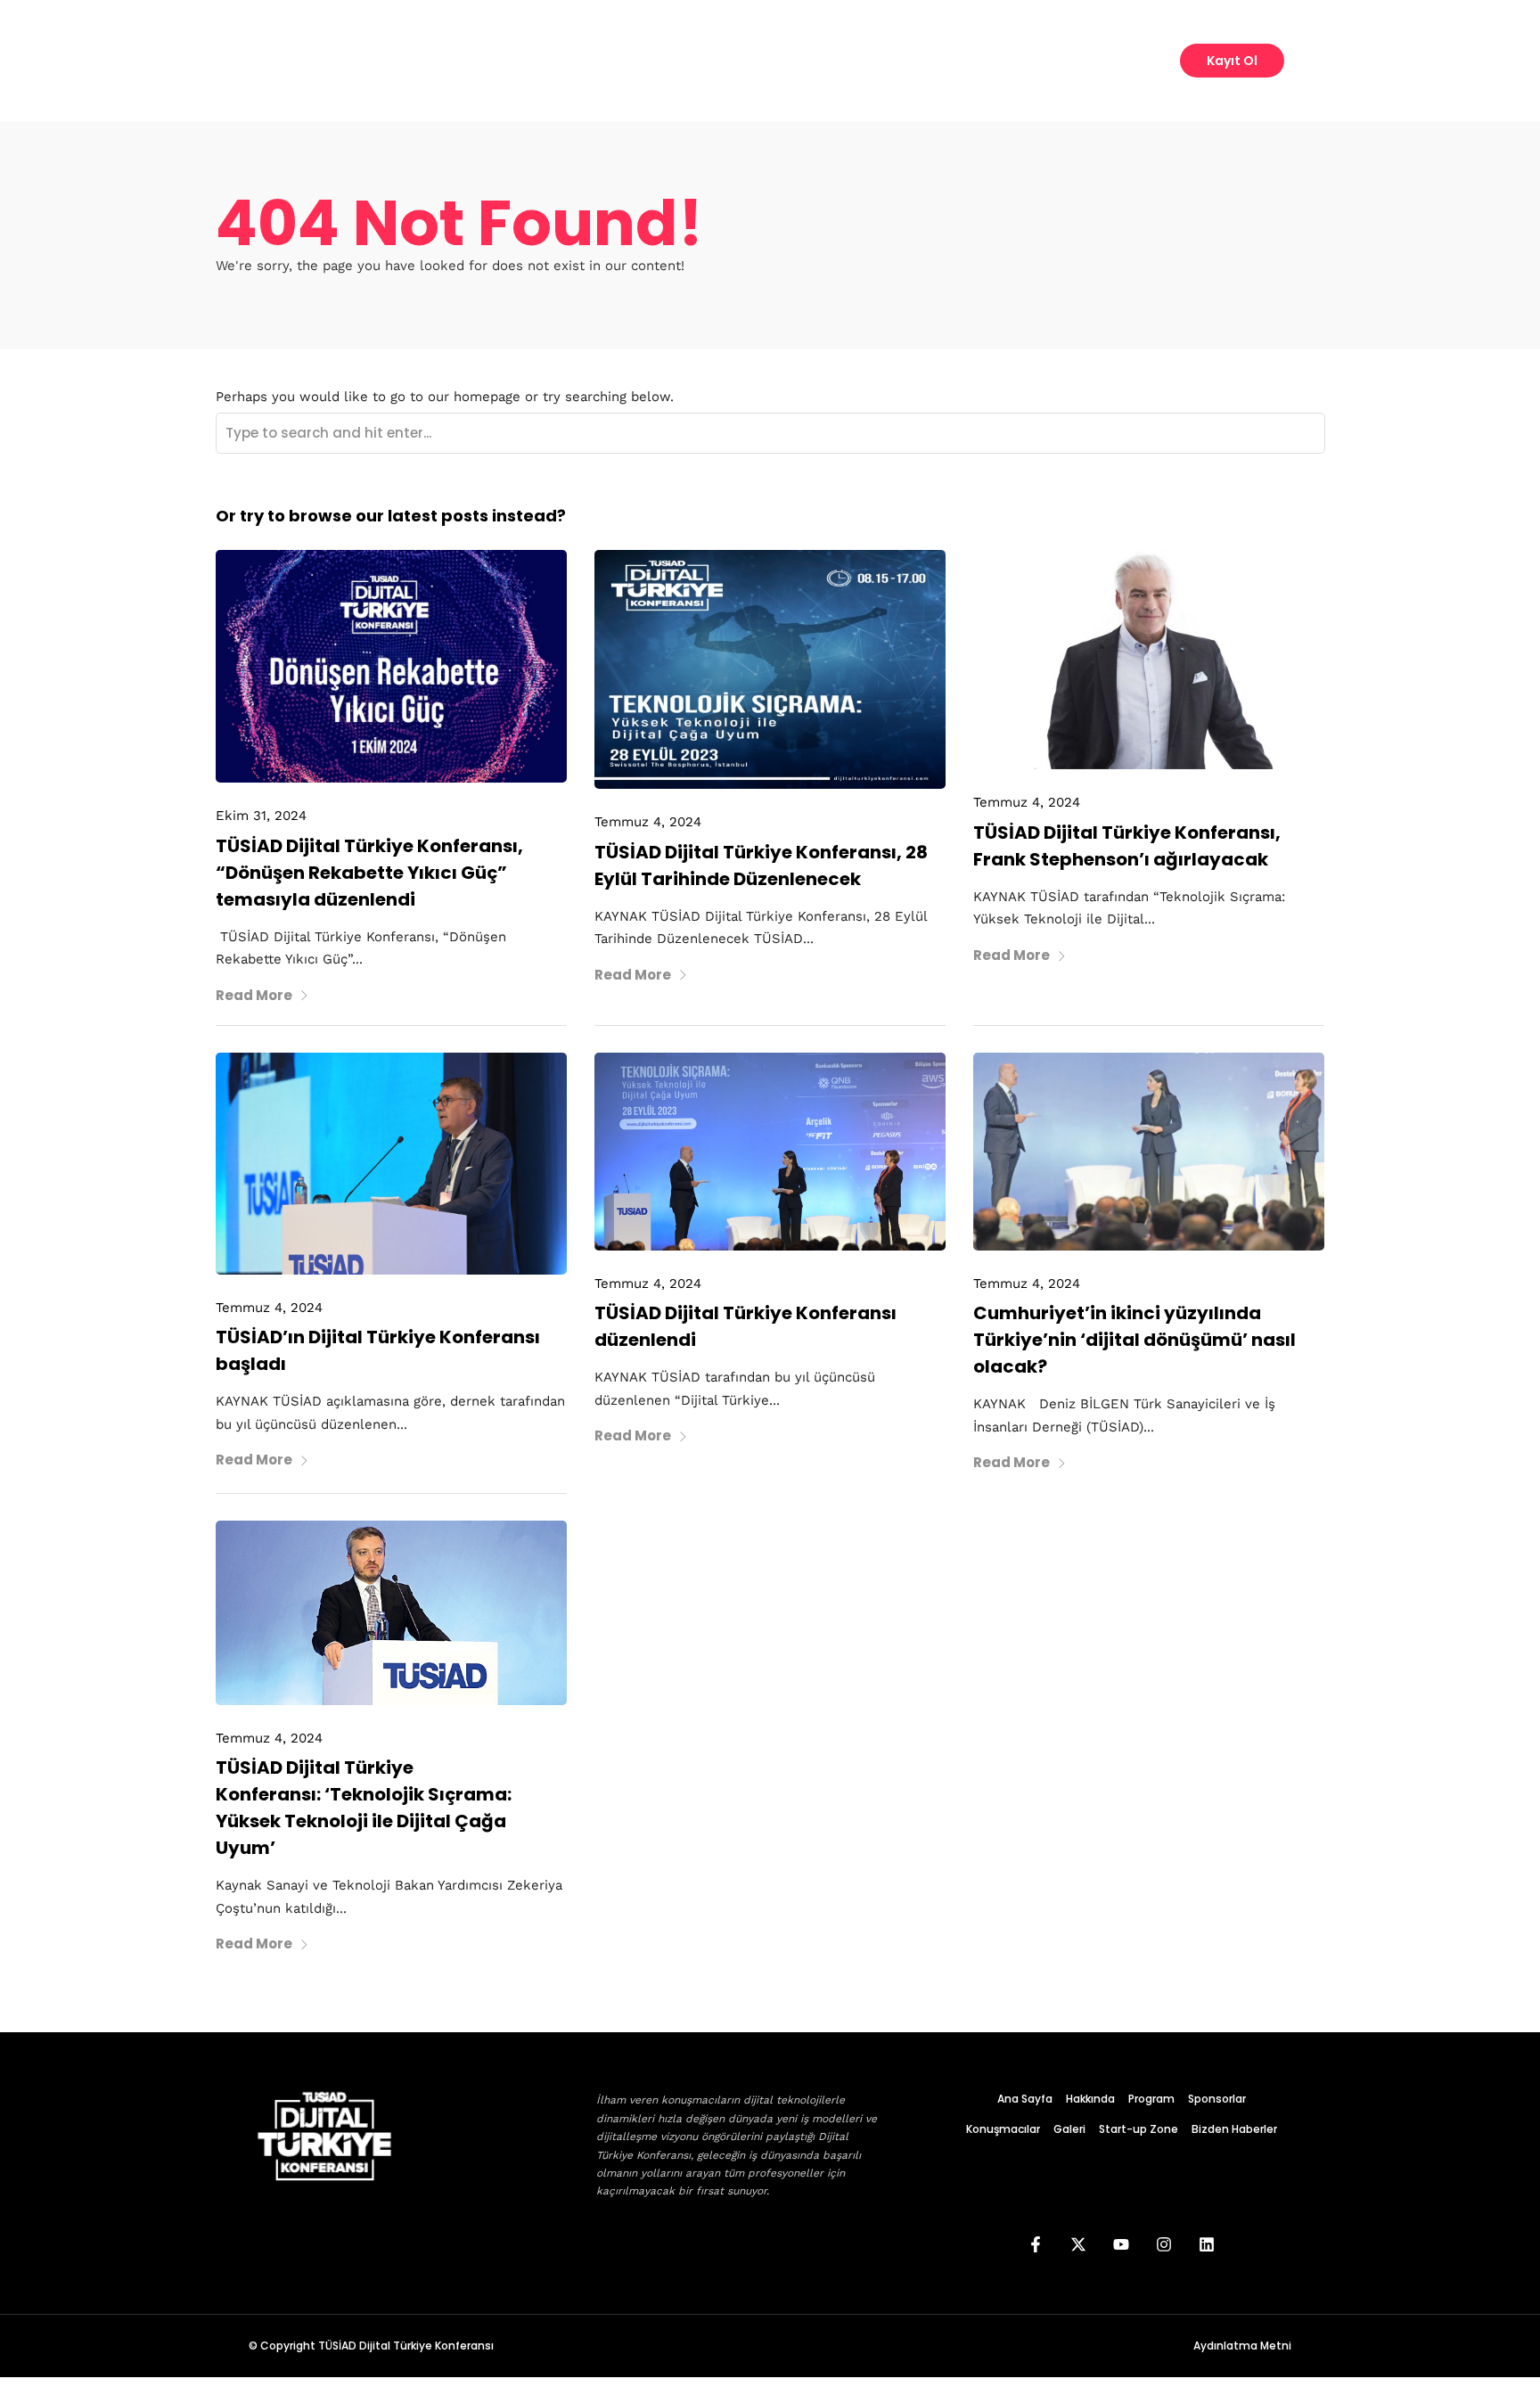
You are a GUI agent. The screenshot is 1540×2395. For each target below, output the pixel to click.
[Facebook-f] (1036, 2244)
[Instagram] (1164, 2244)
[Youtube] (1121, 2244)
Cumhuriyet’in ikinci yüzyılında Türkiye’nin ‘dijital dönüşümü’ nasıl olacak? (1135, 1340)
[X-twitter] (1078, 2244)
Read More (254, 995)
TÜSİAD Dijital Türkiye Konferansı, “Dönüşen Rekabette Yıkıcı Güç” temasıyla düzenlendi (369, 873)
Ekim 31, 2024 (261, 816)
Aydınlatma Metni (1242, 2346)
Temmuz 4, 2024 (648, 822)
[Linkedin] (1207, 2244)
